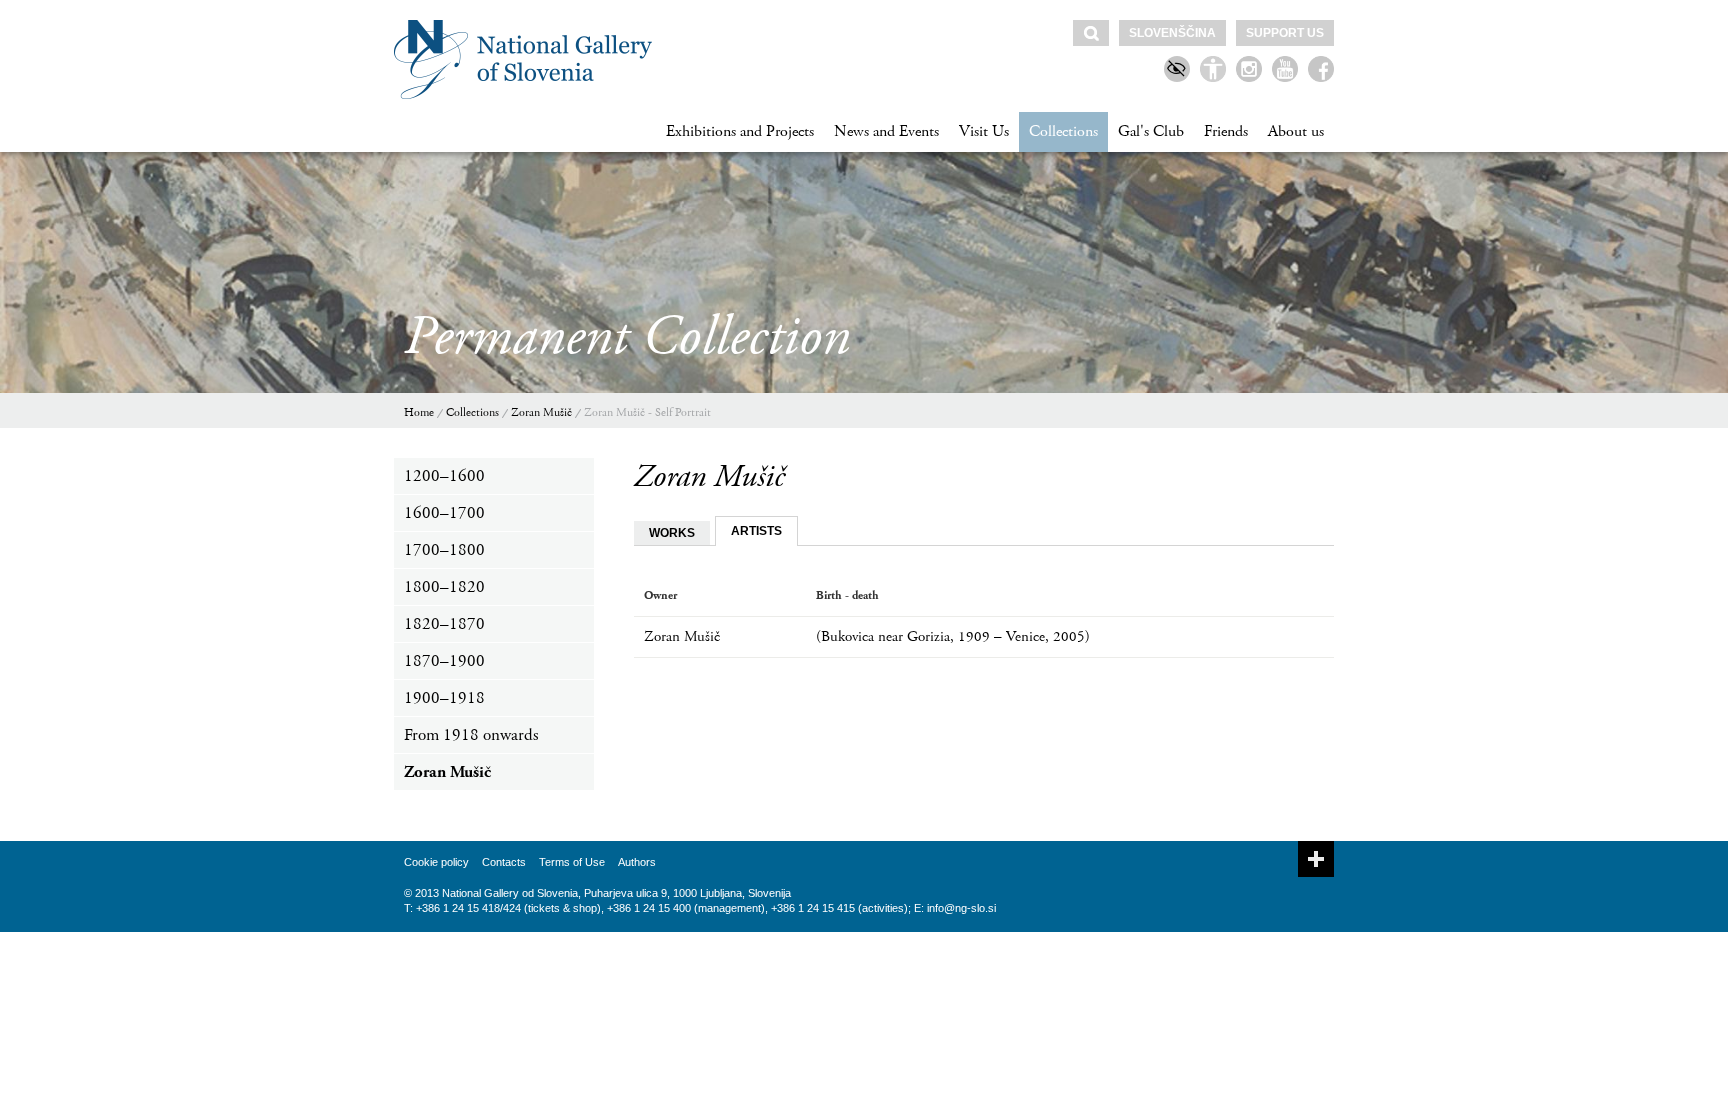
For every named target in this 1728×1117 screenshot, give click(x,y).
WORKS (672, 533)
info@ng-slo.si (961, 908)
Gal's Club (1151, 131)
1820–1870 (444, 624)
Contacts (504, 862)
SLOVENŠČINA (1172, 33)
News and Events (886, 131)
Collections (1063, 131)
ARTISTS (756, 531)
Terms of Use (572, 862)
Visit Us (984, 131)
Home (419, 412)
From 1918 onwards (471, 735)
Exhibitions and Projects (740, 131)
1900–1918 (444, 698)
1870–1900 (444, 661)
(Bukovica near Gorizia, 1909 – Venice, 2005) (953, 636)
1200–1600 (444, 476)
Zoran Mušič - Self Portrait (647, 412)
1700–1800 (444, 550)
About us (1296, 131)
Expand (1316, 859)
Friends (1226, 131)
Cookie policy (436, 862)
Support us (1285, 33)
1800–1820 (444, 587)
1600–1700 (444, 513)
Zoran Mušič (541, 412)
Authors (637, 862)
